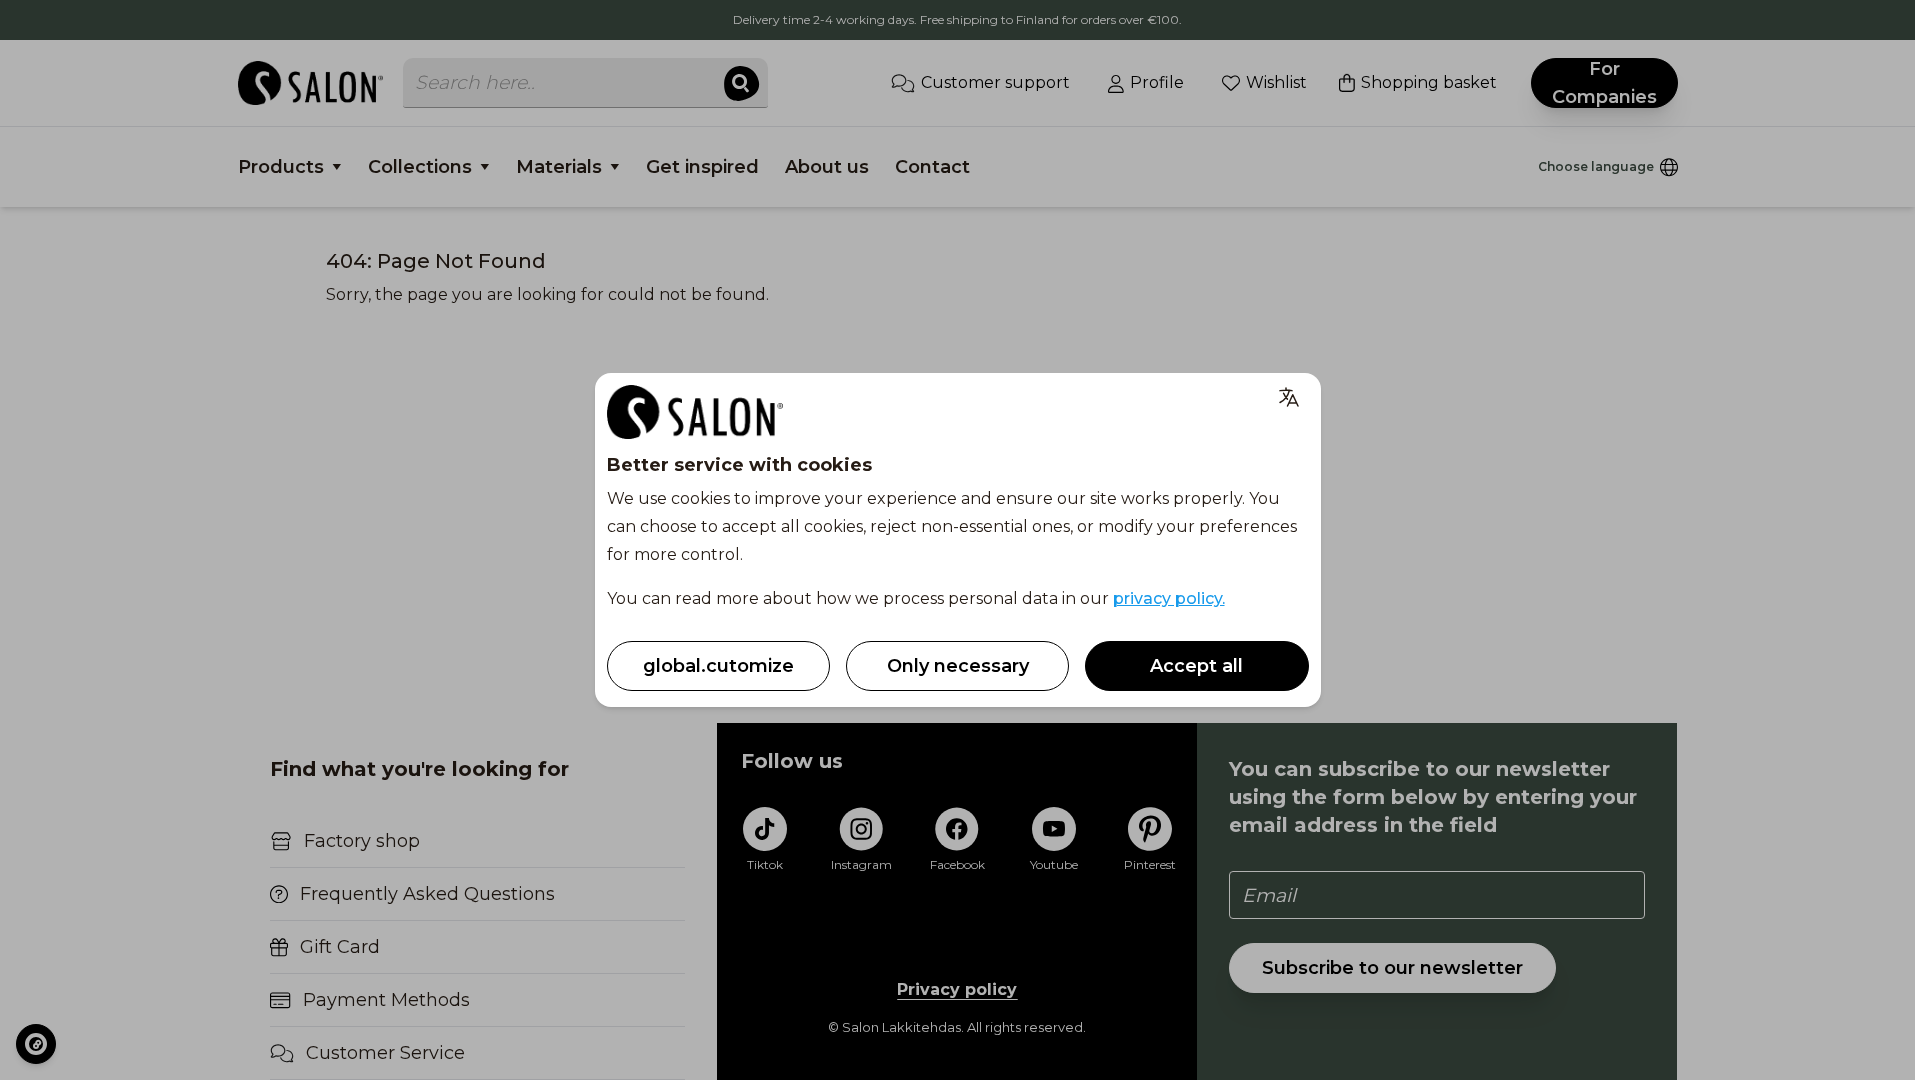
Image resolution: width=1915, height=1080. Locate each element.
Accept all (1196, 666)
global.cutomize (718, 666)
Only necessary (958, 666)
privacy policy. (1169, 598)
